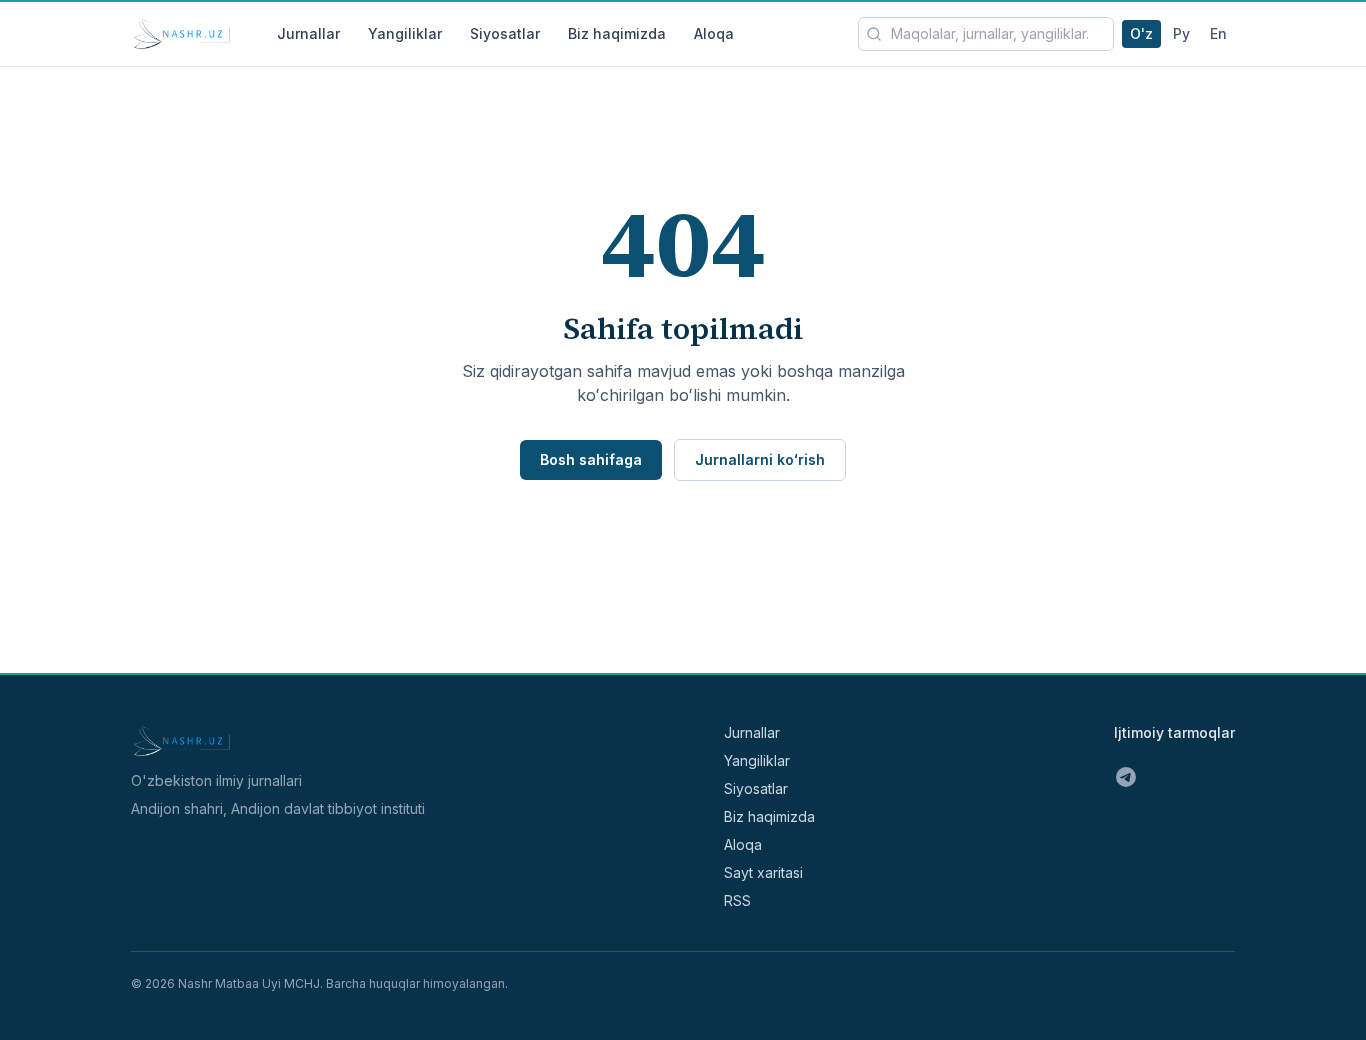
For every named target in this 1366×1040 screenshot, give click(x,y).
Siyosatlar (505, 33)
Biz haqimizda (617, 33)
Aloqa (714, 33)
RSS (737, 900)
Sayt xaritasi (763, 872)
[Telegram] (1126, 777)
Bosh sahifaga (591, 459)
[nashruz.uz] (182, 34)
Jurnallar (308, 33)
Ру (1181, 33)
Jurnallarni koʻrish (760, 459)
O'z (1141, 33)
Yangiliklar (405, 33)
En (1218, 33)
